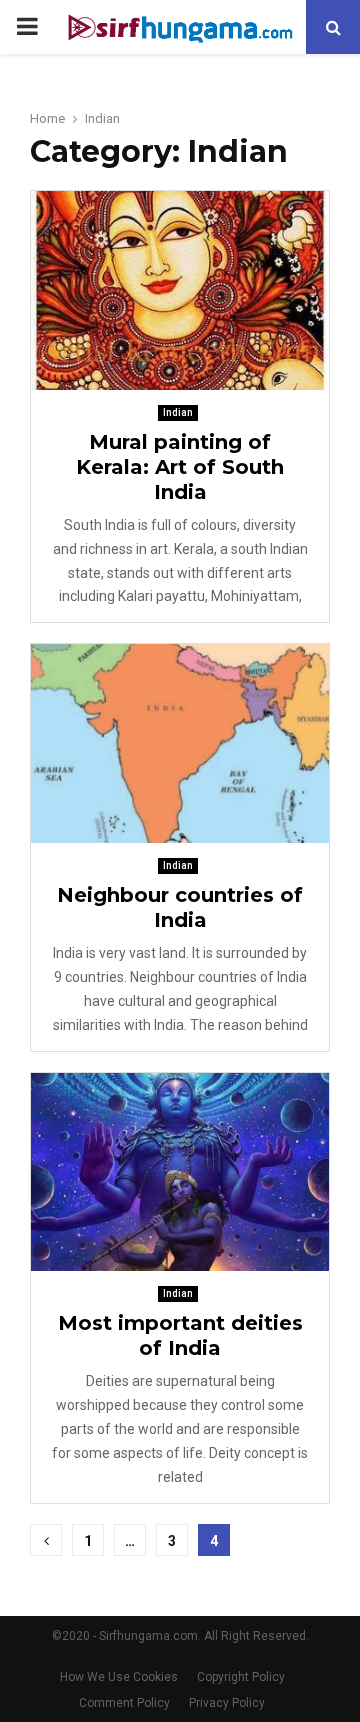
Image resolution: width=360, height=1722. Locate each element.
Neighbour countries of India (180, 907)
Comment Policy (124, 1703)
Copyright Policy (241, 1677)
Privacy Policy (227, 1703)
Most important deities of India (180, 1335)
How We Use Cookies (119, 1677)
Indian (178, 412)
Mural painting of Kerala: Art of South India (180, 467)
